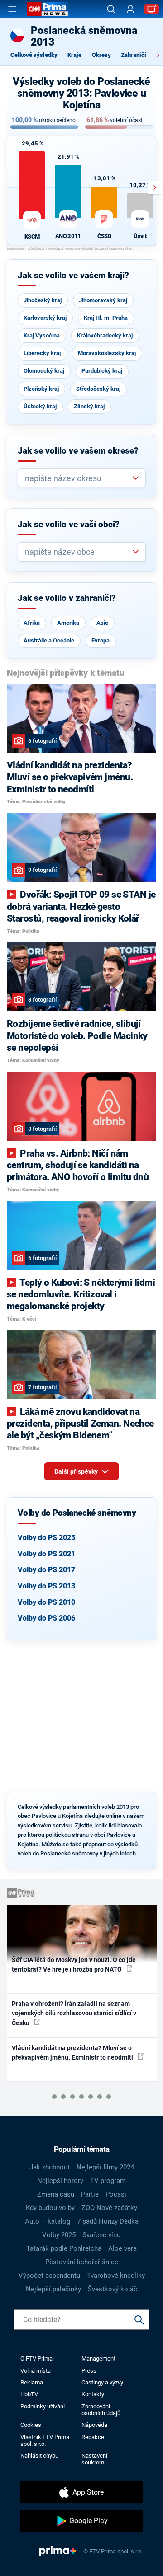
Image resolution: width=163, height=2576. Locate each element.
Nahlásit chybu (39, 2456)
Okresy (101, 55)
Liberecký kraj (42, 353)
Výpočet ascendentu (49, 2276)
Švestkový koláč (113, 2289)
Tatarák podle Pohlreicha (64, 2248)
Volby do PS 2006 (46, 1618)
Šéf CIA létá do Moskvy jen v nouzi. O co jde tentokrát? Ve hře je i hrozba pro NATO (74, 1965)
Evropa (101, 640)
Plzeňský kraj (41, 389)
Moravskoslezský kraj (107, 353)
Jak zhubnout (50, 2167)
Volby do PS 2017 (46, 1570)
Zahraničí (134, 55)
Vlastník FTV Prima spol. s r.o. (45, 2440)
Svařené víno (102, 2235)
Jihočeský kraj (43, 300)
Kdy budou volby (50, 2208)
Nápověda (94, 2425)
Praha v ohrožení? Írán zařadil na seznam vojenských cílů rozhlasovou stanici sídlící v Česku (74, 2013)
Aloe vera (122, 2248)
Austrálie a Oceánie (49, 640)
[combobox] (78, 478)
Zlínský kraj (89, 406)
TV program (108, 2181)
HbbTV (29, 2394)
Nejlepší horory (60, 2181)
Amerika (68, 623)
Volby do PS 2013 (46, 1586)
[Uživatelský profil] (130, 9)
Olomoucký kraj (44, 371)
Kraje (74, 55)
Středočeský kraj (98, 389)
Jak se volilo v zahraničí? (67, 598)
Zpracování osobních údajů (101, 2410)
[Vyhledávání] (111, 9)
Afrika (32, 623)
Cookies (31, 2425)
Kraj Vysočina (42, 335)
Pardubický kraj (102, 371)
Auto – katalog (48, 2221)
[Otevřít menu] (12, 9)
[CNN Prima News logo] (48, 9)
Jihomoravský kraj (103, 300)
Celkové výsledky (34, 55)
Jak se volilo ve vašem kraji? (73, 276)
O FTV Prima (36, 2358)
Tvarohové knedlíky (116, 2276)
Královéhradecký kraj (105, 335)
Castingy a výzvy (102, 2382)
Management (98, 2358)
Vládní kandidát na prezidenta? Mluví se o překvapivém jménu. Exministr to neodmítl (73, 2053)
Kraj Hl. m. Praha (106, 318)
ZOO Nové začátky (109, 2208)
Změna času (56, 2194)
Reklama (32, 2382)
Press (89, 2371)
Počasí (116, 2194)
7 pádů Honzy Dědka (108, 2221)
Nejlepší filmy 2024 (105, 2167)
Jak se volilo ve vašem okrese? (78, 451)
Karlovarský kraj (45, 318)
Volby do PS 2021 (46, 1554)
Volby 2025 (59, 2235)
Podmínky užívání (43, 2406)
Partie (90, 2194)
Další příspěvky (77, 1471)
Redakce (93, 2437)
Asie (102, 623)
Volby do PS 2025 (46, 1538)
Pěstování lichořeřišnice (82, 2262)
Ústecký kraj (40, 406)
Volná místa (36, 2371)
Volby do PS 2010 (46, 1602)
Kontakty (93, 2394)
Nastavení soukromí (94, 2459)
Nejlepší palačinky (53, 2289)
